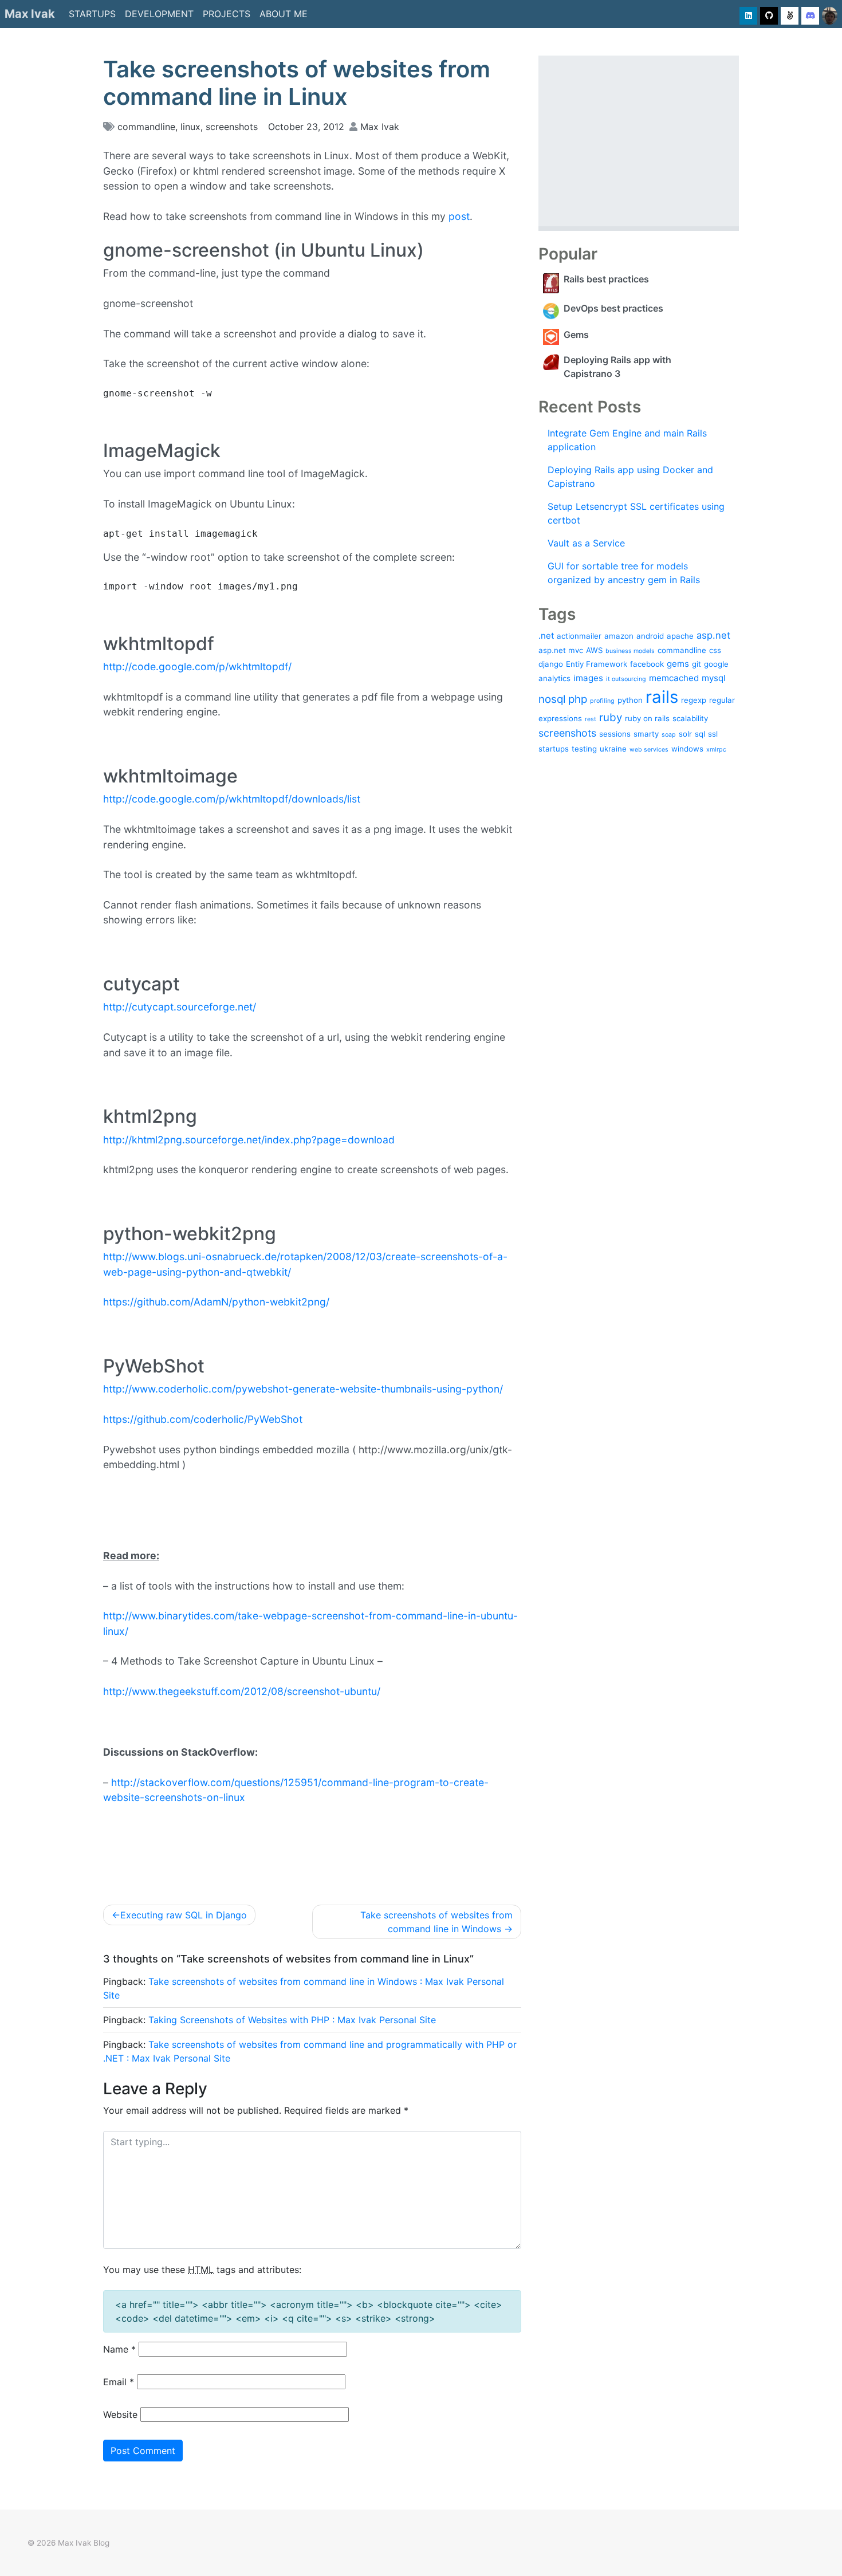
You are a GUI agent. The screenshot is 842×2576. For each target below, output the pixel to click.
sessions (615, 734)
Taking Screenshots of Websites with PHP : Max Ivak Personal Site (292, 2020)
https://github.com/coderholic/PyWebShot (203, 1419)
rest (591, 719)
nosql (552, 699)
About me (284, 14)
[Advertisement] (639, 141)
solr (685, 734)
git (697, 664)
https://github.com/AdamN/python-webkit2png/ (216, 1302)
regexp (694, 700)
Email (119, 2382)
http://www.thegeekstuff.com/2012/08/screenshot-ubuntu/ (242, 1691)
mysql (714, 678)
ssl (713, 734)
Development (159, 14)
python (630, 700)
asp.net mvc (561, 650)
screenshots (232, 127)
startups (554, 749)
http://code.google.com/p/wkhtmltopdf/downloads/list (232, 799)
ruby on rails (647, 718)
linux (190, 127)
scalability (690, 718)
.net (546, 636)
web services (649, 750)
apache (680, 636)
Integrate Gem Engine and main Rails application (627, 440)
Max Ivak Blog (84, 2543)
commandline (146, 127)
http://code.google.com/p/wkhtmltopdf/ (197, 666)
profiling (602, 701)
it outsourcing (626, 679)
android (650, 636)
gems (678, 664)
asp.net (713, 635)
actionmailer (579, 636)
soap (669, 735)
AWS (594, 650)
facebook (647, 664)
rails (662, 697)
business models (630, 651)
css (715, 650)
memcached (674, 678)
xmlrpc (716, 750)
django (551, 664)
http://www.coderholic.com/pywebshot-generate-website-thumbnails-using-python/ (303, 1389)
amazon (619, 636)
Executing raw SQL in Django (184, 1915)
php (578, 699)
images (588, 678)
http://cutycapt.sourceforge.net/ (180, 1007)
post (459, 216)
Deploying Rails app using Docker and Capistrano (630, 477)
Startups (92, 14)
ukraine (613, 749)
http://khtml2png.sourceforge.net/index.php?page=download (249, 1140)
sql (700, 734)
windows (687, 749)
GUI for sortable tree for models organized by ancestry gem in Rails (624, 573)
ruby (611, 717)
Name (119, 2349)
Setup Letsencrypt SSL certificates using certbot (636, 513)
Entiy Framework (597, 664)
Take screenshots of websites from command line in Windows (436, 1922)
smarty (646, 734)
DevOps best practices (613, 308)
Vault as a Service (586, 543)
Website (120, 2414)
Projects (227, 14)
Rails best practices (606, 279)
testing (584, 749)
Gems (576, 335)
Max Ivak (30, 14)
